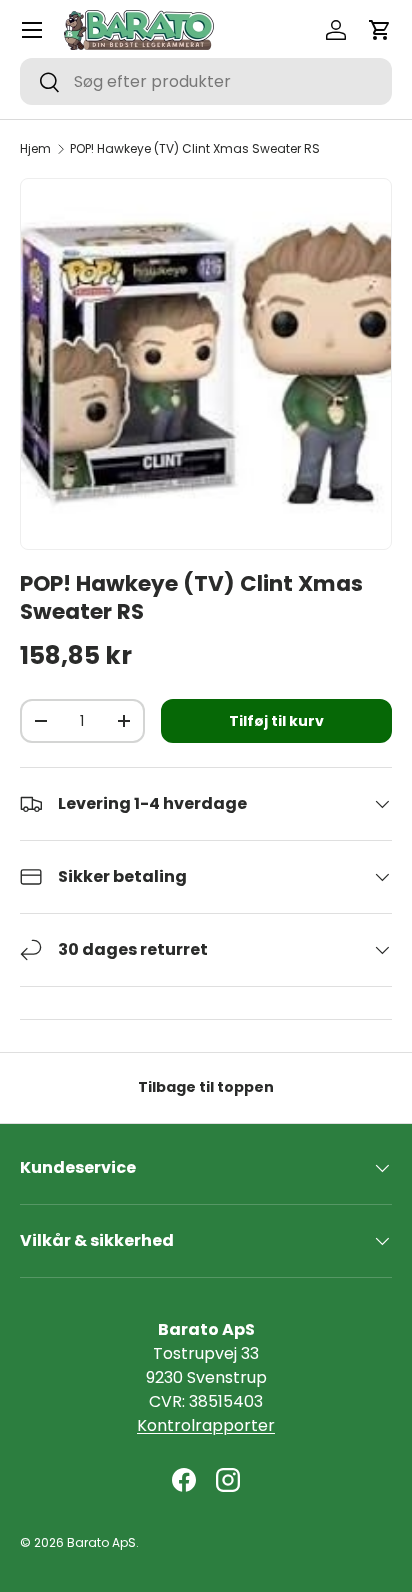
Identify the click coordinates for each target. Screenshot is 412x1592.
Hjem (35, 149)
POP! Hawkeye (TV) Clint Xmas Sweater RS (195, 149)
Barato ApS (101, 1542)
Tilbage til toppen (206, 1087)
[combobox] (206, 81)
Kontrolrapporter (206, 1425)
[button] (380, 30)
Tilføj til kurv (276, 721)
